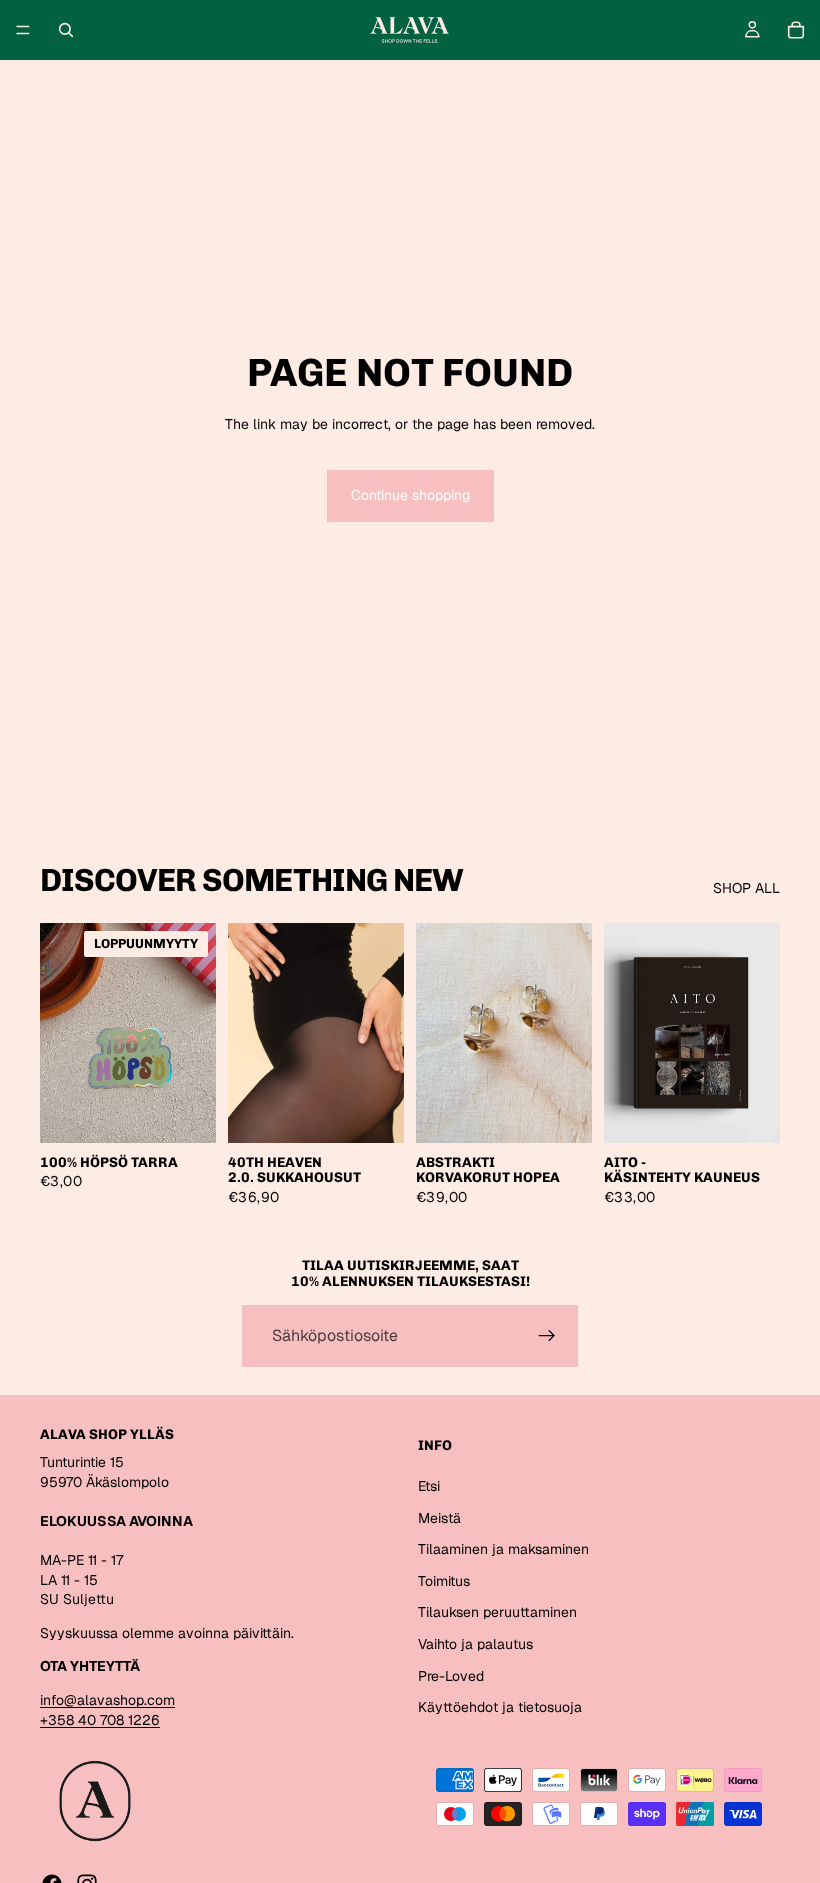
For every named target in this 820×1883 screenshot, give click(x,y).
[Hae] (66, 30)
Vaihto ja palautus (475, 1644)
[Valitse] (373, 1112)
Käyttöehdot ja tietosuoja (500, 1707)
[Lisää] (561, 1112)
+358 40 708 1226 (100, 1720)
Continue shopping (410, 495)
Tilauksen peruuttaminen (497, 1612)
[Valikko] (23, 30)
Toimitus (444, 1581)
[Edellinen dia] (250, 1033)
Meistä (439, 1518)
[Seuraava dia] (382, 1033)
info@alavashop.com (107, 1700)
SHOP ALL (746, 888)
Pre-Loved (451, 1676)
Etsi (429, 1486)
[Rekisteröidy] (547, 1336)
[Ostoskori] (796, 30)
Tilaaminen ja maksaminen (503, 1549)
